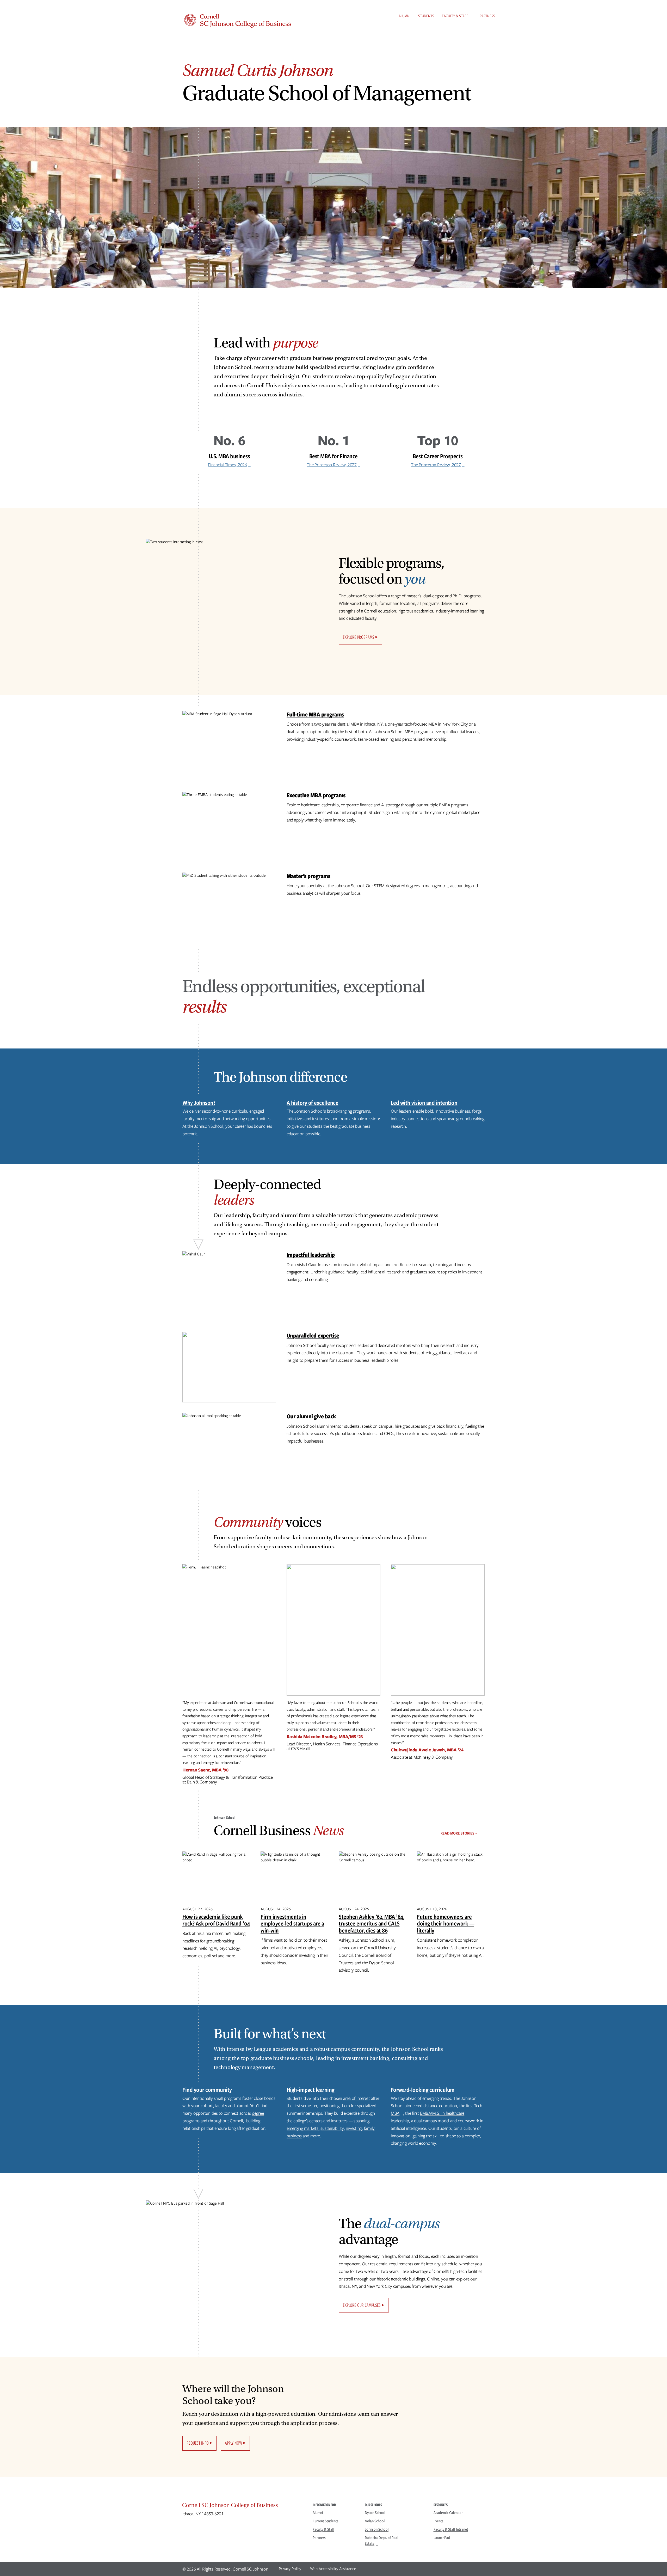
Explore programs (359, 637)
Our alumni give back (311, 1416)
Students (426, 16)
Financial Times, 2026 (227, 465)
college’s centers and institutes (320, 2121)
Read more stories (457, 1833)
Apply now (233, 2443)
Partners (487, 16)
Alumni (404, 16)
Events (439, 2521)
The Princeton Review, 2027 (332, 465)
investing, (354, 2128)
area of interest (357, 2098)
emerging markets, (303, 2128)
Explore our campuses (362, 2305)
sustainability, (333, 2128)
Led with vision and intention (424, 1103)
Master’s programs (308, 876)
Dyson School (375, 2513)
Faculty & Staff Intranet (451, 2529)
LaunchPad (442, 2538)
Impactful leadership (311, 1255)
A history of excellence (313, 1103)
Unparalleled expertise (313, 1335)
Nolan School (375, 2521)
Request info (198, 2443)
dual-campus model (432, 2121)
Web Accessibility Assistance (333, 2569)
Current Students (326, 2521)
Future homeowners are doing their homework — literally (446, 1923)
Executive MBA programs (316, 795)
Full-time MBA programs (315, 714)
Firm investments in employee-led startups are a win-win (292, 1923)
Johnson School (377, 2529)
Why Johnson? (199, 1103)
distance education (440, 2106)
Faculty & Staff (455, 16)
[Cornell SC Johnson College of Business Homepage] (242, 2506)
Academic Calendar (448, 2513)
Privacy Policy (290, 2569)
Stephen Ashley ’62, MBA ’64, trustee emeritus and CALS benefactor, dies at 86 (371, 1923)
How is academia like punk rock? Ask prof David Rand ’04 (216, 1920)
